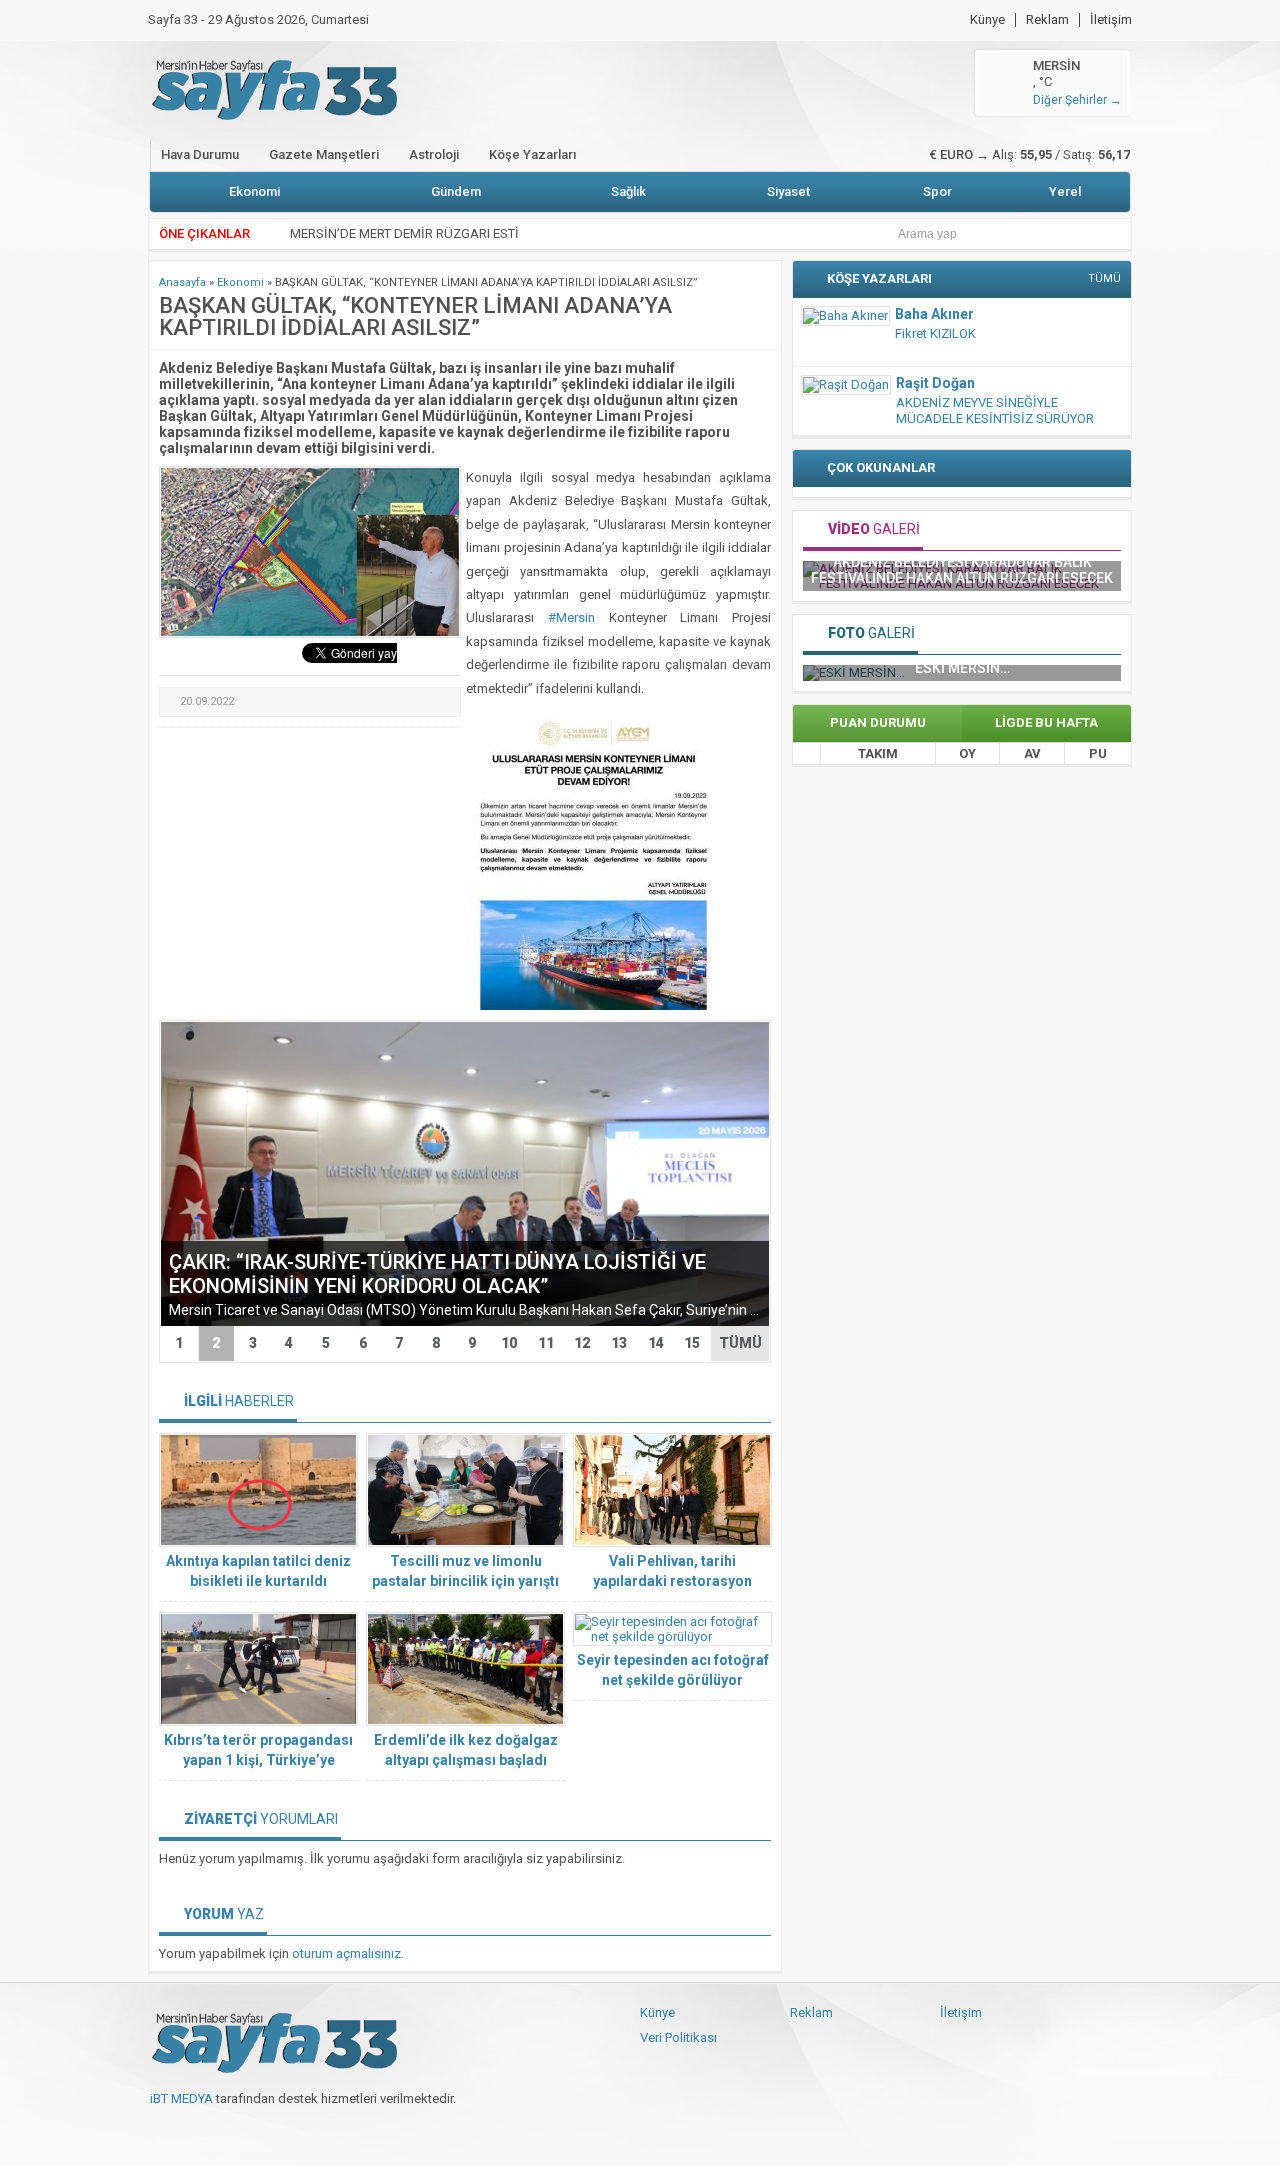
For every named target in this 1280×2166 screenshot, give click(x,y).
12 (582, 1343)
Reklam (1047, 20)
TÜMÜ (740, 1343)
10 (509, 1343)
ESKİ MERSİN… (962, 668)
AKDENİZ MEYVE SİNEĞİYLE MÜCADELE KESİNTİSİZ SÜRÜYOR (995, 410)
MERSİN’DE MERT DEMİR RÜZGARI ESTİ (404, 233)
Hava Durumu (200, 154)
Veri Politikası (678, 2037)
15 (692, 1343)
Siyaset (788, 191)
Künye (987, 20)
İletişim (1111, 20)
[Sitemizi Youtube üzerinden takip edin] (231, 2131)
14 (656, 1343)
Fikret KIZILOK (935, 333)
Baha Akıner (934, 314)
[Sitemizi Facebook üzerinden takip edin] (165, 2131)
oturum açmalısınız (346, 1953)
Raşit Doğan (935, 383)
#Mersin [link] (571, 617)
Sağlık (628, 191)
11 (546, 1343)
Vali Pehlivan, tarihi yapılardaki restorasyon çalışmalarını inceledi (672, 1581)
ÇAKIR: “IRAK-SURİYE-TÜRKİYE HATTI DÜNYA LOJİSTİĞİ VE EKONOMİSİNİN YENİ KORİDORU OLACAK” (437, 1274)
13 (619, 1343)
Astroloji (434, 154)
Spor (937, 191)
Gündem (456, 191)
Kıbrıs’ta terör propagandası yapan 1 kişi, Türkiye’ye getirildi (258, 1760)
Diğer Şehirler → (1077, 100)
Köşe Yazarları (532, 154)
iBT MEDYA (181, 2098)
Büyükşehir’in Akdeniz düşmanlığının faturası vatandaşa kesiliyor (989, 570)
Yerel (1065, 191)
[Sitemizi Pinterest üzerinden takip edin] (264, 2131)
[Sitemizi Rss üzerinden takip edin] (297, 2131)
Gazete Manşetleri (324, 154)
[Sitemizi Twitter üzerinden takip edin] (198, 2131)
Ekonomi (254, 191)
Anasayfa (182, 282)
